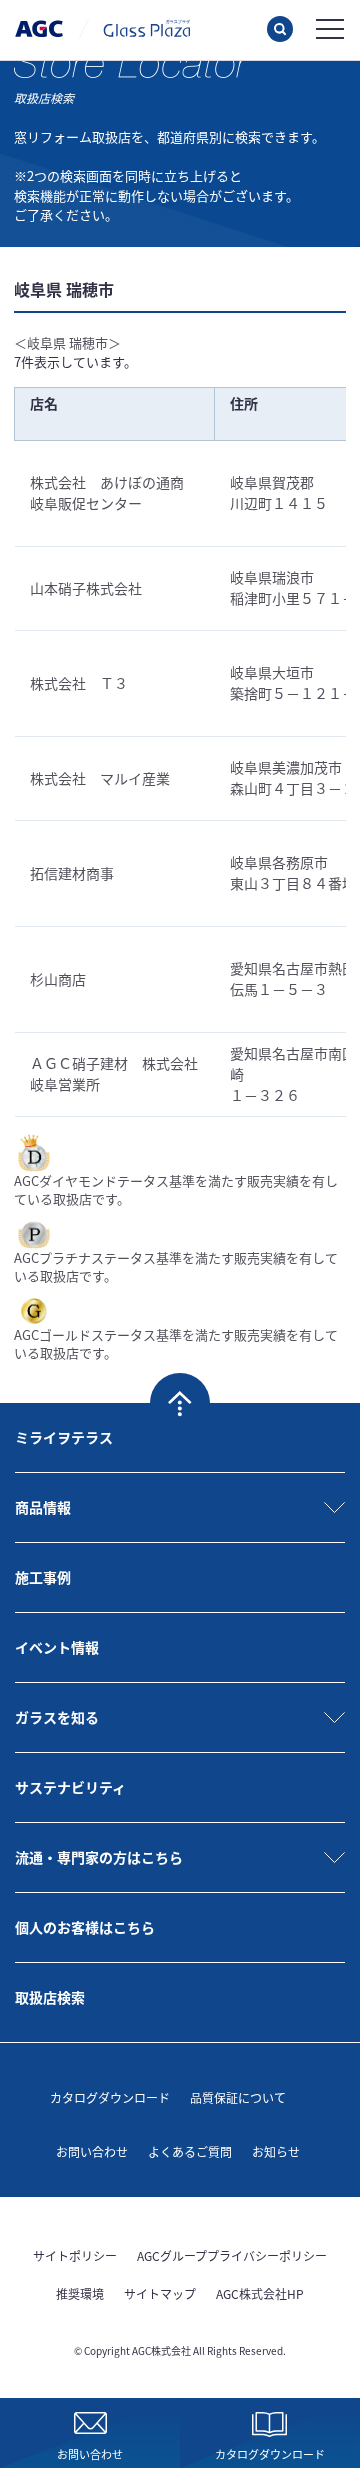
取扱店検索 (50, 1997)
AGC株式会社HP (260, 2293)
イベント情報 (57, 1647)
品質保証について (238, 2097)
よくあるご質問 (190, 2151)
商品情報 (43, 1507)
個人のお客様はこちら (85, 1927)
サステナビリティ (70, 1787)
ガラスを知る (57, 1717)
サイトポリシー (75, 2255)
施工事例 (43, 1577)
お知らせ (276, 2151)
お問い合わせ (92, 2151)
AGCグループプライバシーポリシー (232, 2255)
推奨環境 (80, 2293)
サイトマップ (160, 2293)
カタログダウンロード (110, 2097)
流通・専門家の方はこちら (99, 1857)
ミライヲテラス (64, 1437)
